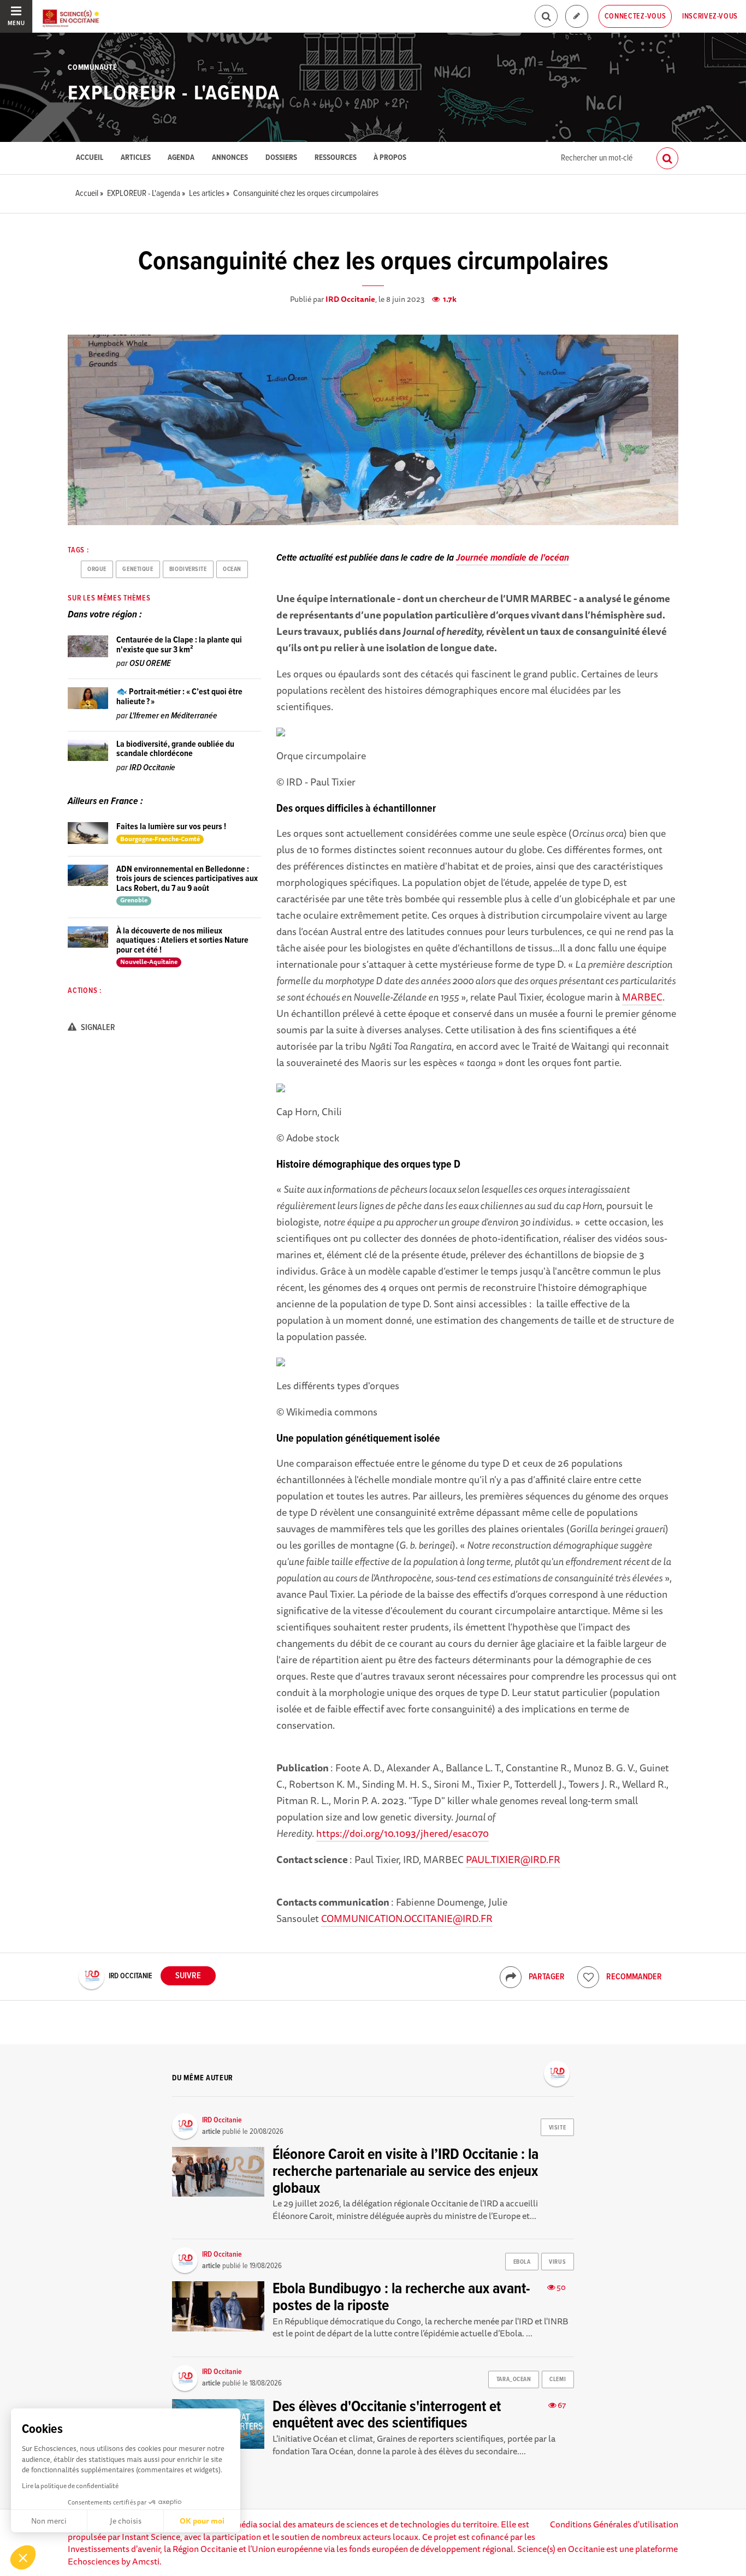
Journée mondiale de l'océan (513, 558)
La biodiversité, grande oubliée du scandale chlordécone (175, 749)
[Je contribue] (577, 17)
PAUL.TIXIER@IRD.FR (513, 1859)
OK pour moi (202, 2521)
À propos (390, 158)
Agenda (181, 158)
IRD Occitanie (350, 299)
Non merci (49, 2521)
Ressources (336, 158)
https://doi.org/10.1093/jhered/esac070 (402, 1833)
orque (97, 569)
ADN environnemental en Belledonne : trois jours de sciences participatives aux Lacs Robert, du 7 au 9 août (187, 879)
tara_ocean (514, 2379)
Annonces (230, 158)
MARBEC (642, 997)
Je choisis (126, 2521)
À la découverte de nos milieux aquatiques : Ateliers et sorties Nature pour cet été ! (182, 941)
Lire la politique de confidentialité (70, 2486)
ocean (232, 569)
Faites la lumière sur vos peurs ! (171, 827)
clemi (558, 2379)
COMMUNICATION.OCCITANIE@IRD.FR (407, 1918)
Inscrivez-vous (710, 16)
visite (557, 2128)
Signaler (97, 1028)
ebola (522, 2262)
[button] (23, 2557)
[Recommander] (588, 1977)
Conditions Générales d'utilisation (614, 2524)
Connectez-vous (635, 16)
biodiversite (188, 569)
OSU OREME (150, 664)
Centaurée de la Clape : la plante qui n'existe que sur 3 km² (179, 645)
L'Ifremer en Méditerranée (173, 716)
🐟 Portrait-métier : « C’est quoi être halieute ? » (179, 697)
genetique (138, 569)
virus (557, 2262)
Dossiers (281, 158)
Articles (136, 158)
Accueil (90, 158)
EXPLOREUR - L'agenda (174, 94)
